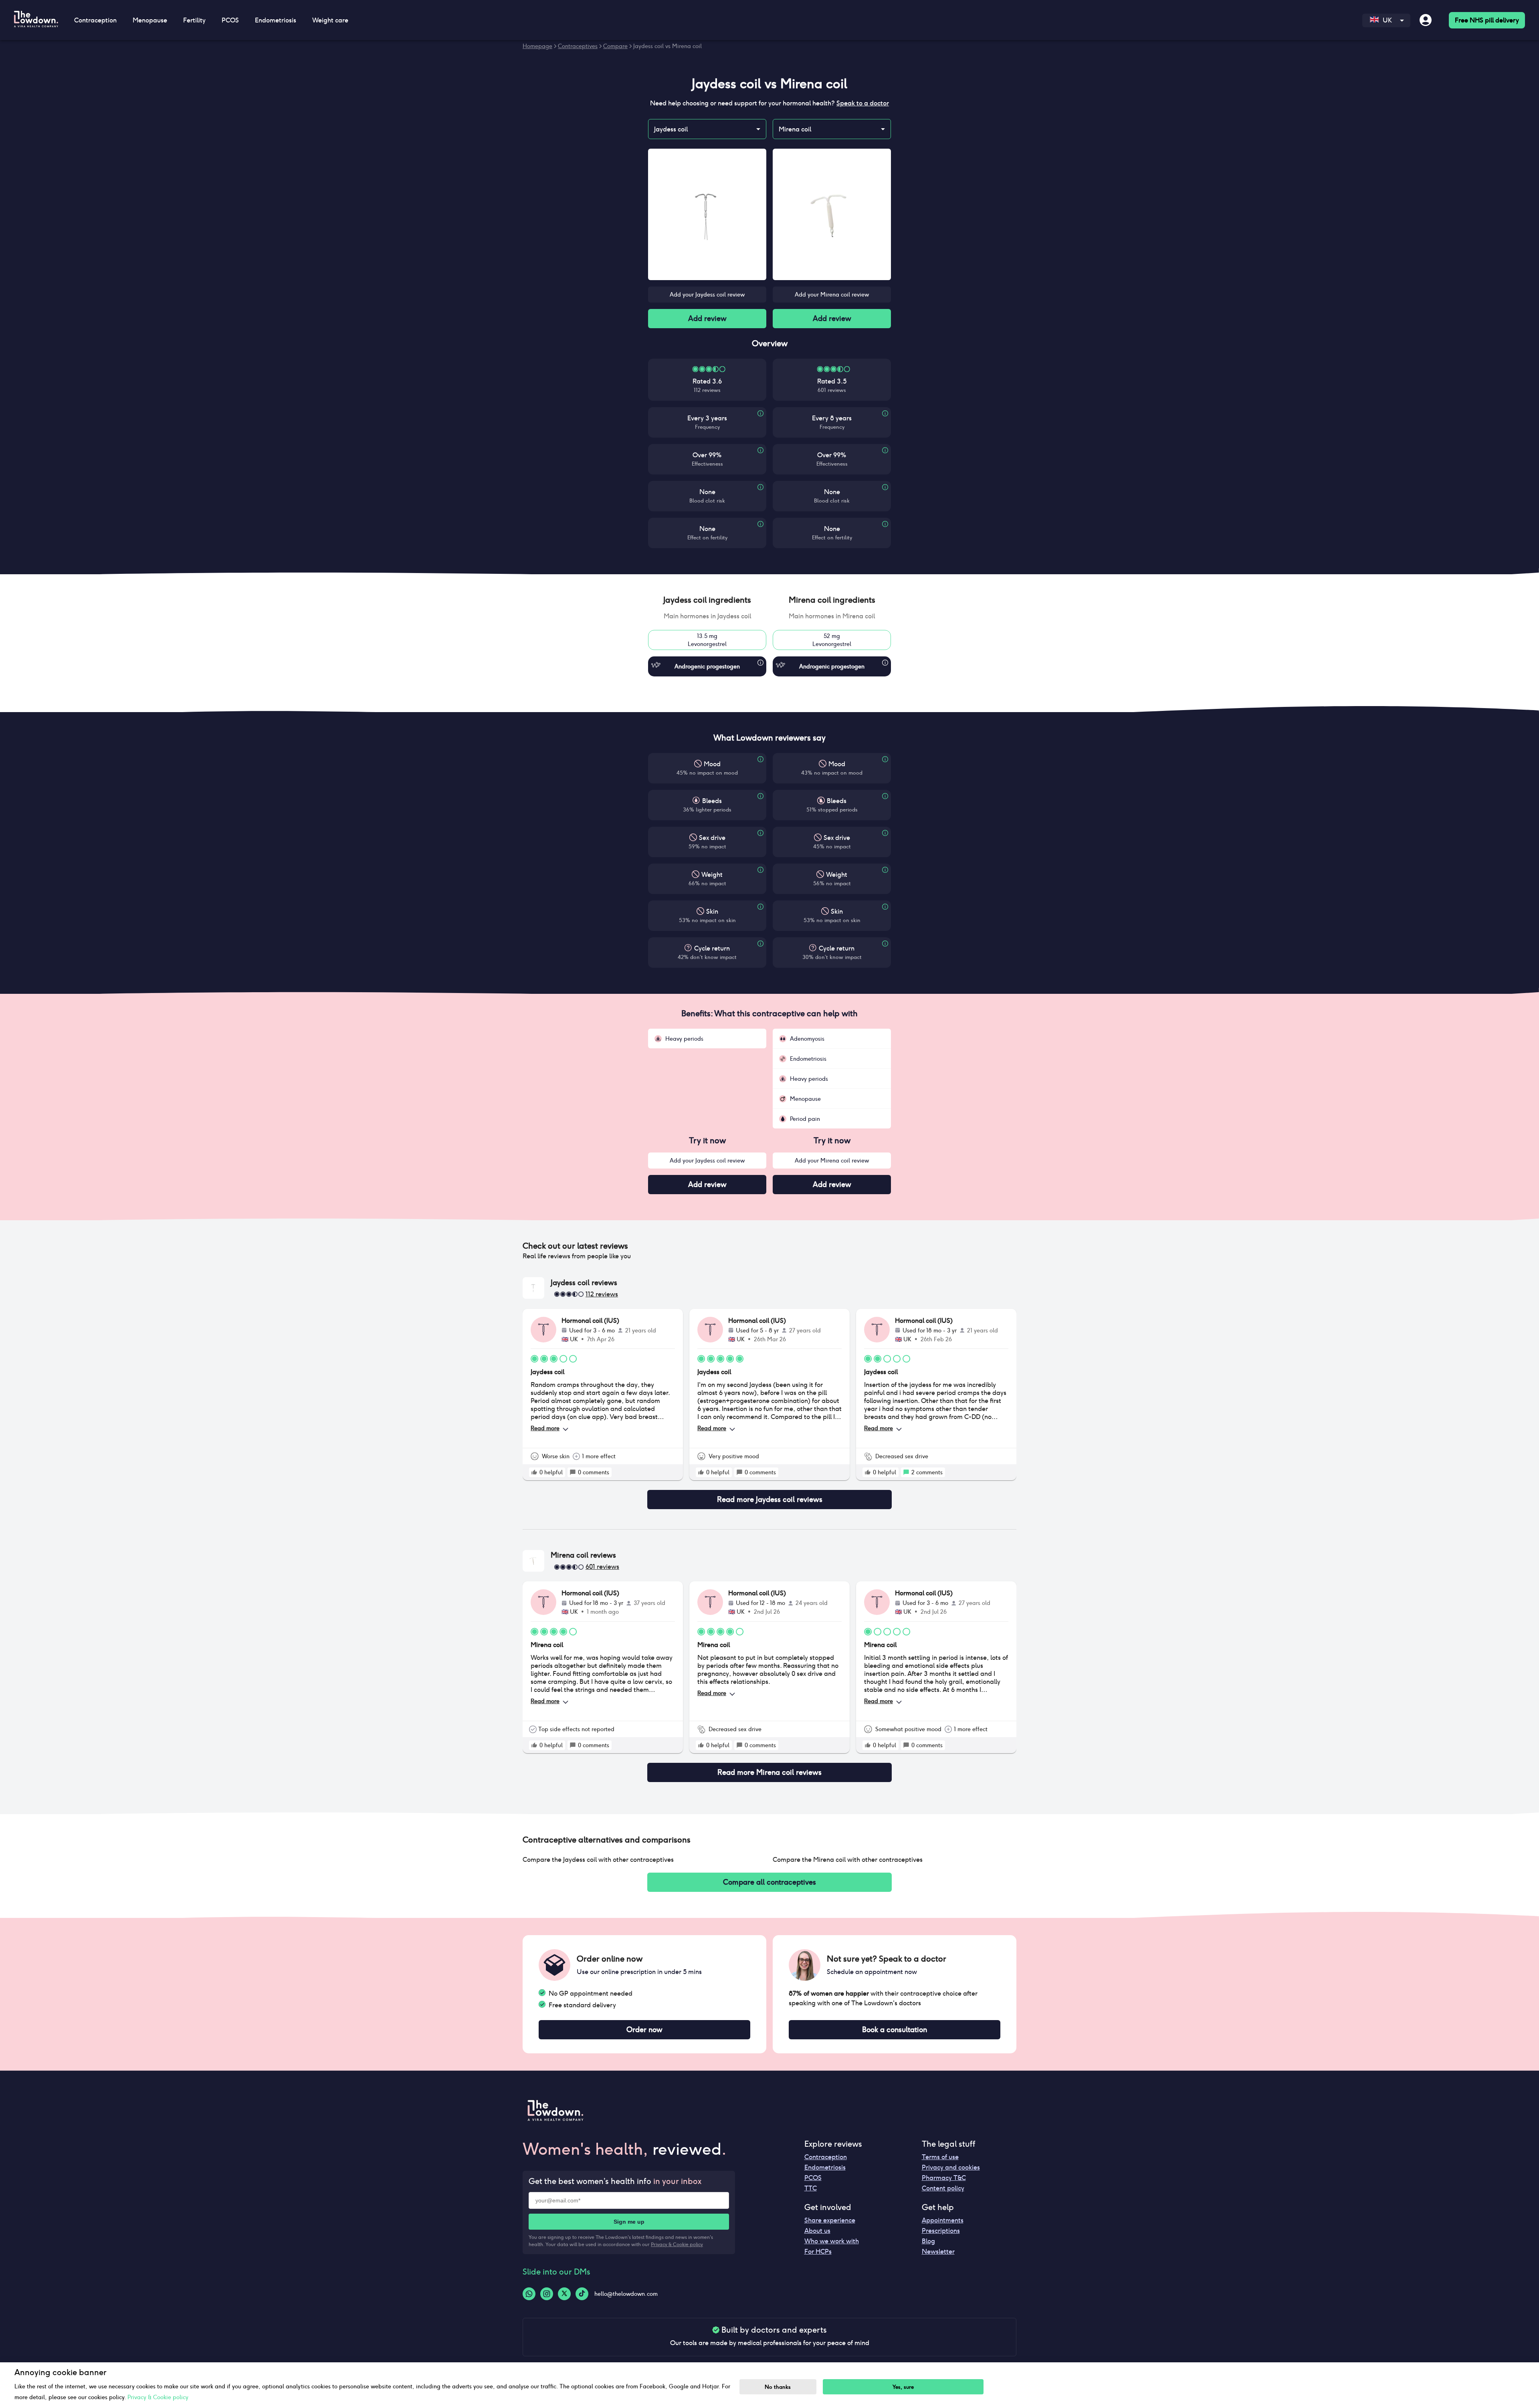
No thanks (778, 2387)
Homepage (537, 46)
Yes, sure (903, 2387)
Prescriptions (941, 2231)
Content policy (943, 2188)
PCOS (813, 2178)
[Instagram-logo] (547, 2294)
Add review (707, 318)
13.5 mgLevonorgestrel (707, 640)
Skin (712, 911)
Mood (712, 764)
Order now (644, 2030)
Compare (615, 46)
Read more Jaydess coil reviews (770, 1499)
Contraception (826, 2157)
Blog (928, 2241)
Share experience (830, 2220)
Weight (712, 875)
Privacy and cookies (951, 2167)
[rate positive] (534, 1472)
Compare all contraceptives (769, 1882)
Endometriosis (825, 2167)
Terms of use (940, 2157)
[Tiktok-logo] (582, 2294)
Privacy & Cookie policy (677, 2244)
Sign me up (629, 2222)
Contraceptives (578, 46)
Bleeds (712, 801)
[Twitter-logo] (564, 2294)
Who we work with (832, 2241)
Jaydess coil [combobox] (671, 129)
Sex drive (712, 838)
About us (817, 2231)
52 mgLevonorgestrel (832, 640)
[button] (707, 600)
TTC (811, 2188)
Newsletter (938, 2252)
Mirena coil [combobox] (795, 129)
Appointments (943, 2220)
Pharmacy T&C (944, 2178)
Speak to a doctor (863, 103)
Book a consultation (895, 2030)
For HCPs (818, 2252)
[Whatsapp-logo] (529, 2294)
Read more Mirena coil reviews (769, 1772)
